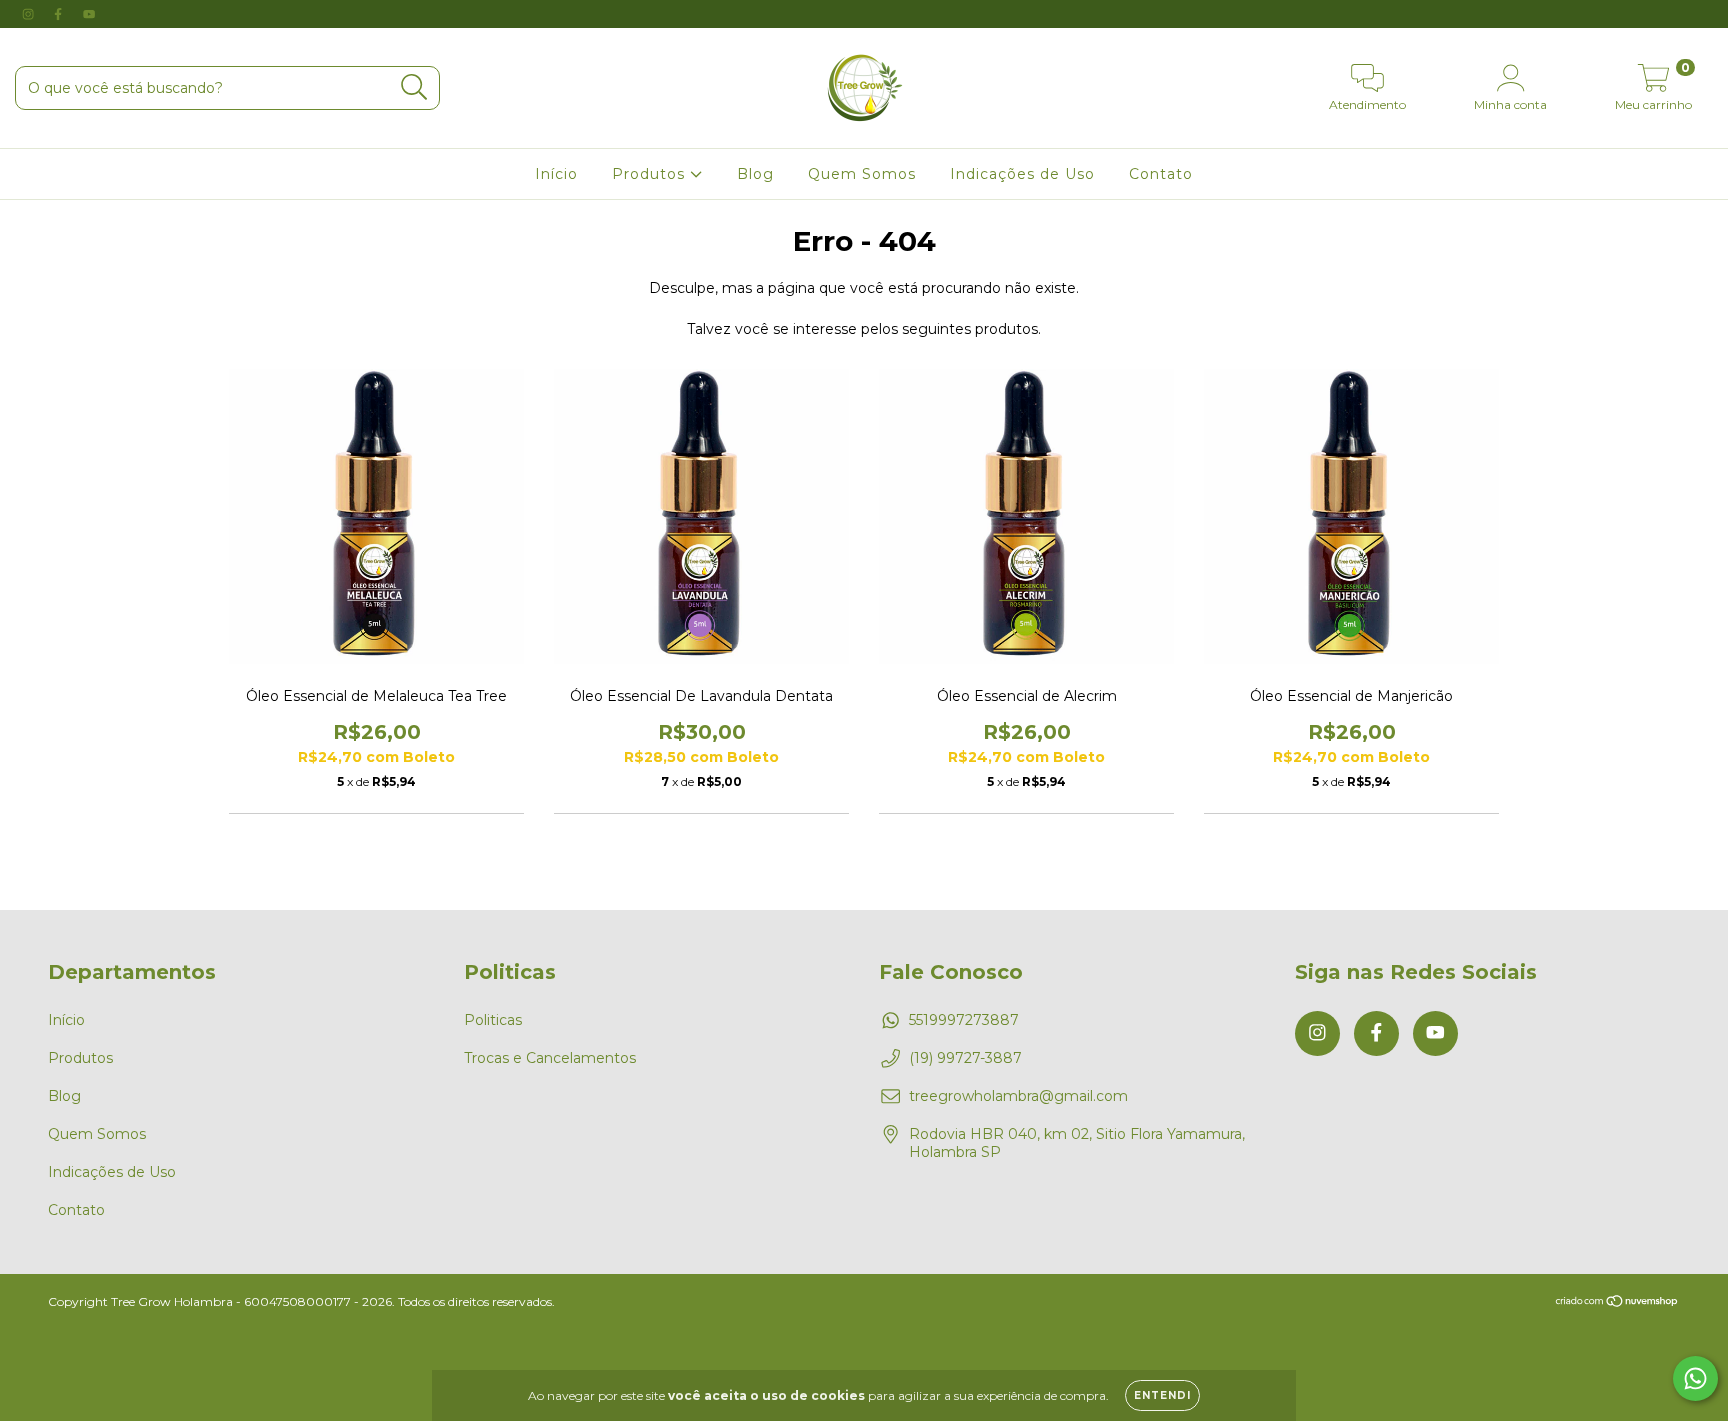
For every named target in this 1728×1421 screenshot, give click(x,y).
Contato (1161, 174)
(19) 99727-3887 (965, 1058)
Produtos (651, 174)
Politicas (493, 1020)
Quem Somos (862, 174)
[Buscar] (414, 87)
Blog (755, 174)
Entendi (1162, 1395)
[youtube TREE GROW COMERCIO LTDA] (89, 14)
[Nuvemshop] (1617, 1302)
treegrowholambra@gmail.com (1018, 1096)
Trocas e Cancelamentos (550, 1058)
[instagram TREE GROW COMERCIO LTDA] (30, 14)
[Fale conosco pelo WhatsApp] (1695, 1378)
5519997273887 (964, 1020)
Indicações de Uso (1022, 174)
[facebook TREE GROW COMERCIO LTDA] (60, 14)
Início (556, 174)
